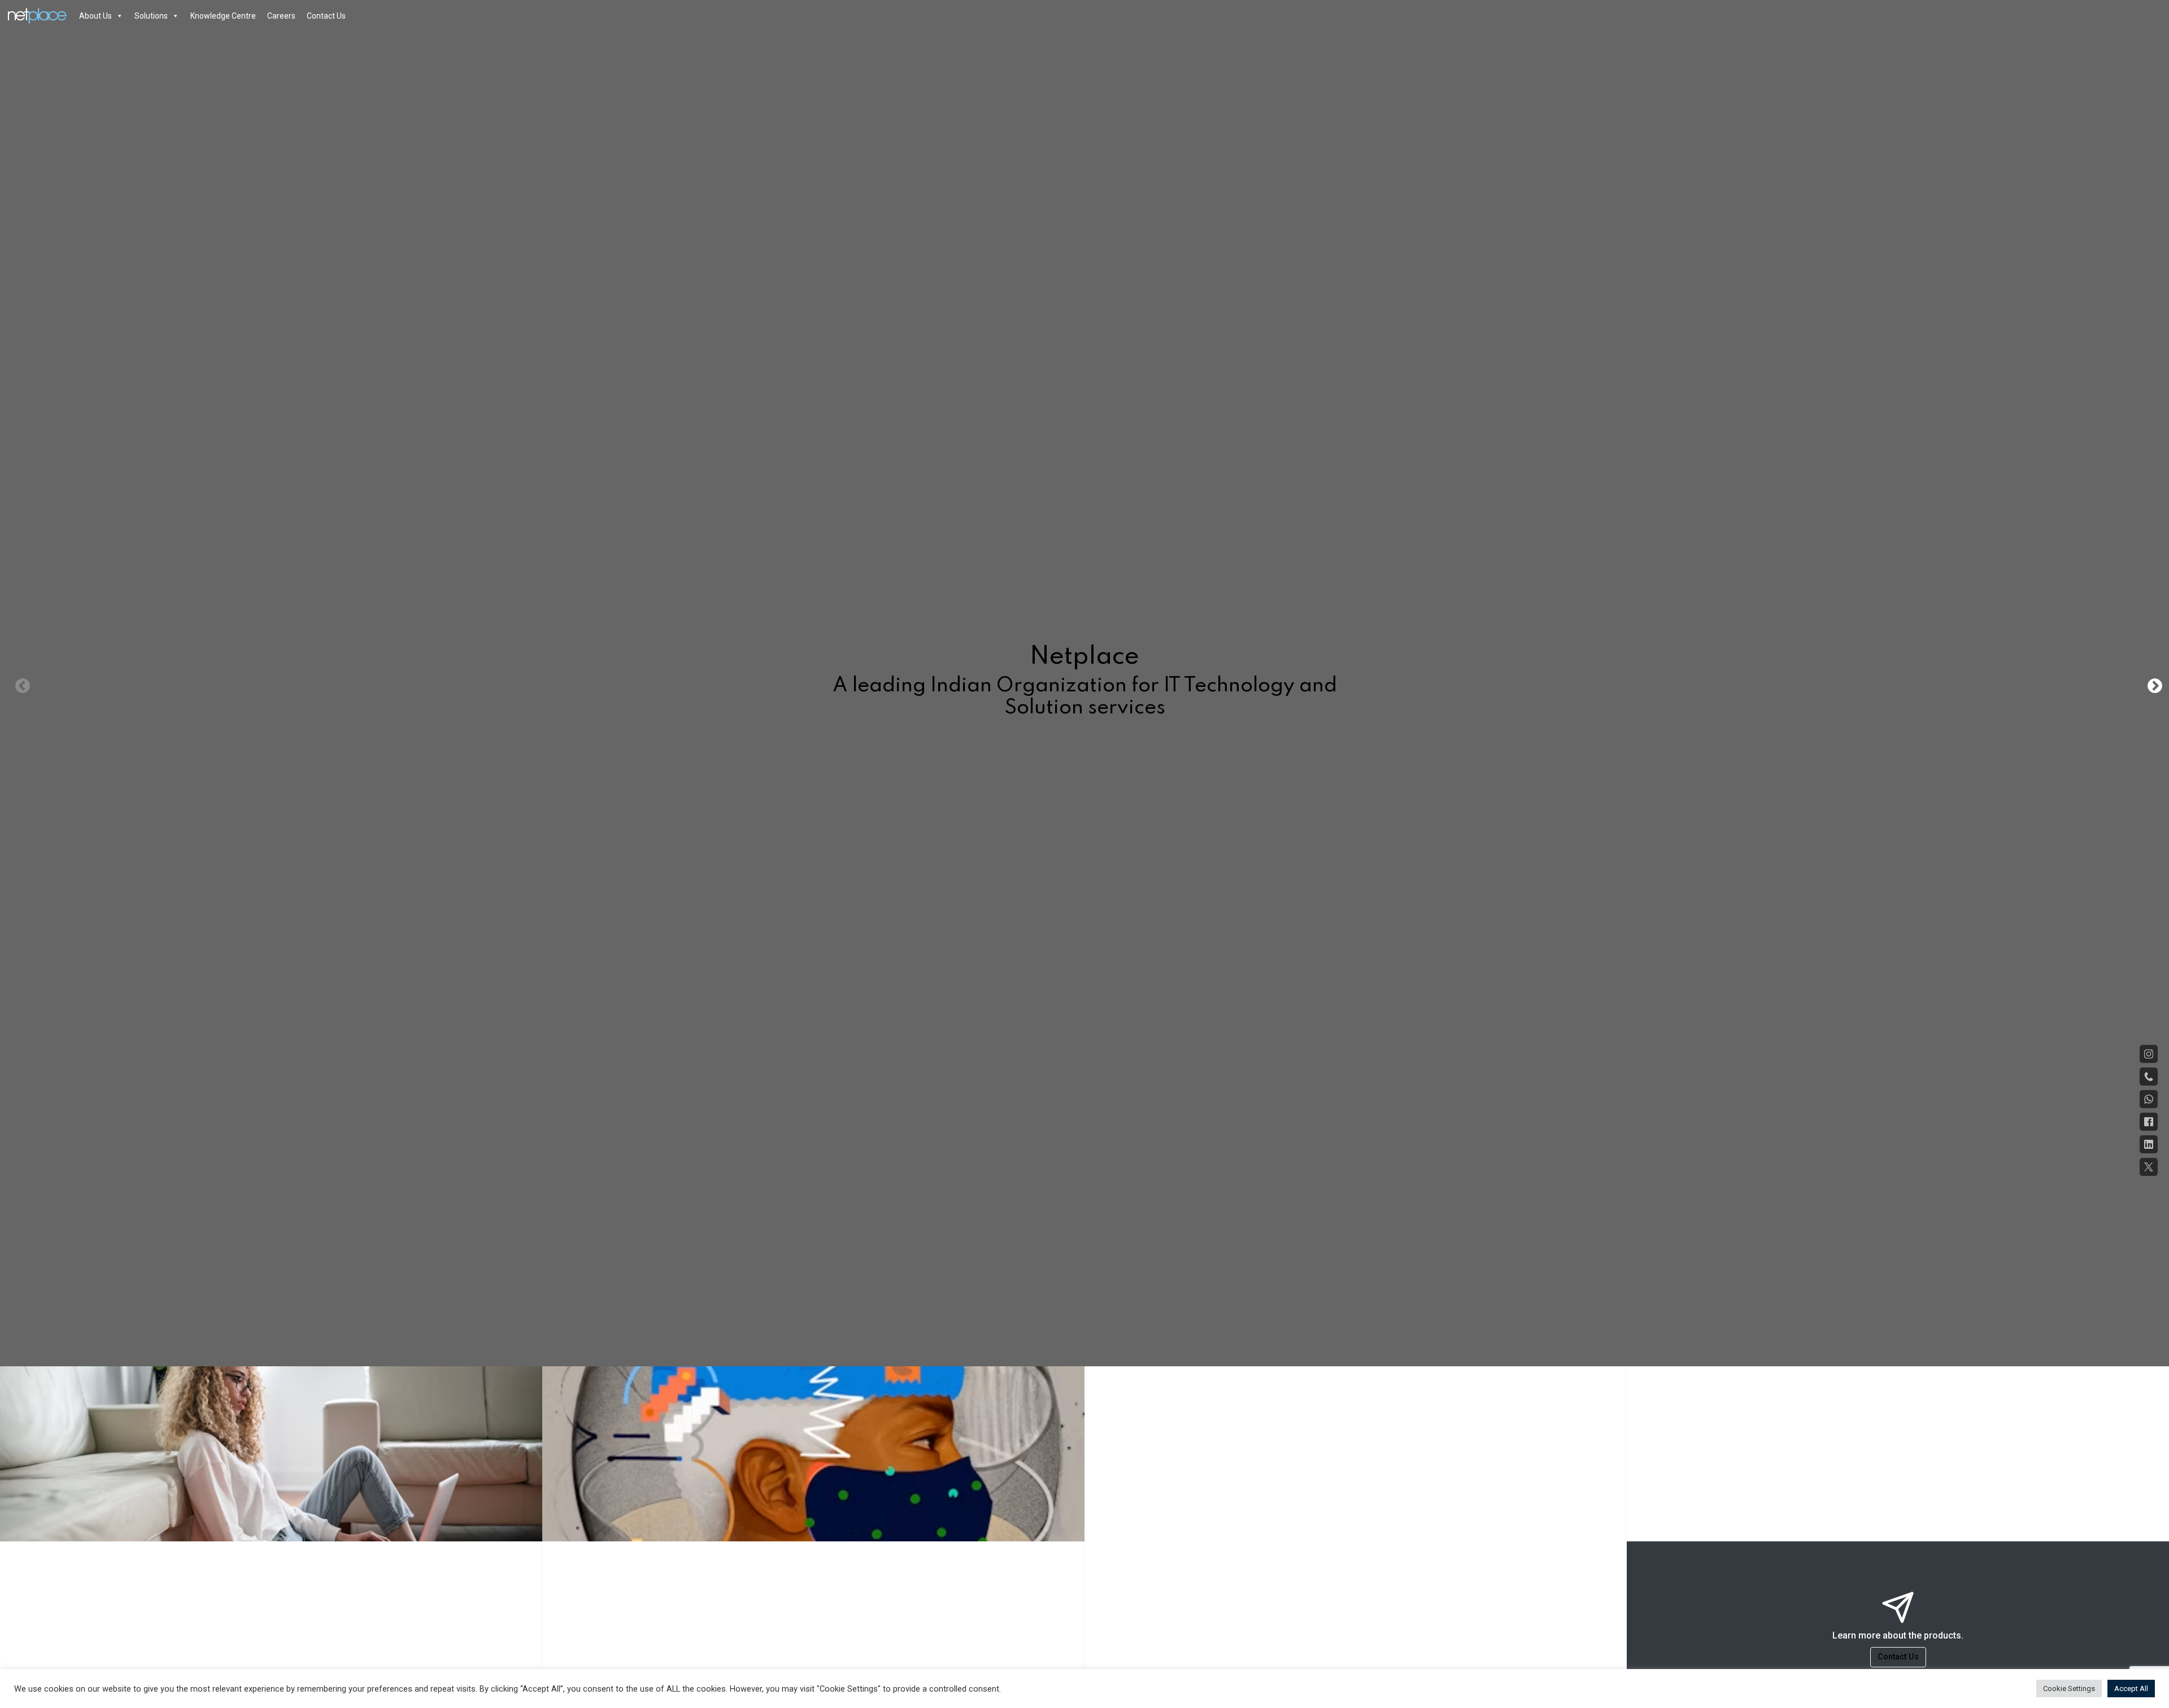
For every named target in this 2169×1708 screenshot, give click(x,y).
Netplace (21, 16)
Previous (20, 683)
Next (2152, 683)
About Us (95, 16)
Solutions (151, 16)
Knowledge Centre (223, 16)
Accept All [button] (2131, 1689)
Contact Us (326, 16)
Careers (281, 16)
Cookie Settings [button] (2069, 1689)
